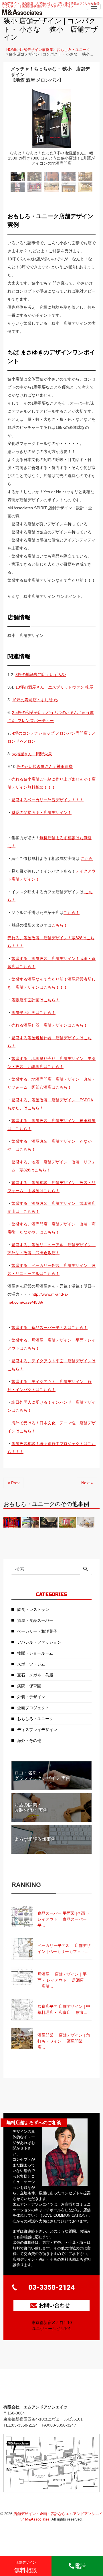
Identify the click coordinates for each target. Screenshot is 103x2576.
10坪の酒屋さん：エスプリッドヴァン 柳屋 (54, 687)
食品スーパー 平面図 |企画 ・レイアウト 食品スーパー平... (64, 1919)
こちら (87, 858)
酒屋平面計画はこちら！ (33, 1013)
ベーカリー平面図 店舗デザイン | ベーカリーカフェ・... (64, 1948)
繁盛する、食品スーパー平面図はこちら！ (49, 1328)
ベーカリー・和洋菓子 (37, 1631)
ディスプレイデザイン (37, 1730)
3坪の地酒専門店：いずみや (41, 675)
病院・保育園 (29, 1686)
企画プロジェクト (33, 1708)
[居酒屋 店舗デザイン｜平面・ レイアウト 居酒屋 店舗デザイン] (51, 1967)
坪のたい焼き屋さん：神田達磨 (45, 767)
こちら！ (72, 913)
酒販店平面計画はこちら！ (35, 1000)
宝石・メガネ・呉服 (35, 1675)
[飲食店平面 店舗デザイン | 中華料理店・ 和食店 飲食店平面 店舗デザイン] (51, 1999)
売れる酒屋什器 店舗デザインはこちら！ (49, 1025)
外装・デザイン (31, 1697)
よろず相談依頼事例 (35, 1839)
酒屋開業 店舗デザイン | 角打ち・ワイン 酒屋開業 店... (64, 2041)
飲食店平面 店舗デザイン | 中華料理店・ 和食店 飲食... (64, 2009)
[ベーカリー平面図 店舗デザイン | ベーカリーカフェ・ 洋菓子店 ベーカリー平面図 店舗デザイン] (51, 1938)
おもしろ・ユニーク (73, 50)
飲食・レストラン (33, 1609)
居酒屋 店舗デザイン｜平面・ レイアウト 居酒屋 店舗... (62, 1980)
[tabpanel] (51, 128)
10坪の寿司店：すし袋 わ (35, 700)
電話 (80, 2566)
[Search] (86, 1570)
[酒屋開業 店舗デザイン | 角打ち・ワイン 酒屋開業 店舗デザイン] (51, 2028)
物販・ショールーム (35, 1653)
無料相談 (26, 2567)
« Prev (14, 1483)
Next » (87, 1483)
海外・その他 (29, 1741)
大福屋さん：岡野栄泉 (32, 754)
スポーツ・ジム (31, 1664)
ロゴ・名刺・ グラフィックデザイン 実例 (42, 1776)
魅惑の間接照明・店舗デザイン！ (41, 812)
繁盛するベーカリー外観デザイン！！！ (47, 800)
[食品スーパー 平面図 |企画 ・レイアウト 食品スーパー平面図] (51, 1906)
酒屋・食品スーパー (35, 1620)
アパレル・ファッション (39, 1642)
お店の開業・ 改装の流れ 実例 (31, 1807)
